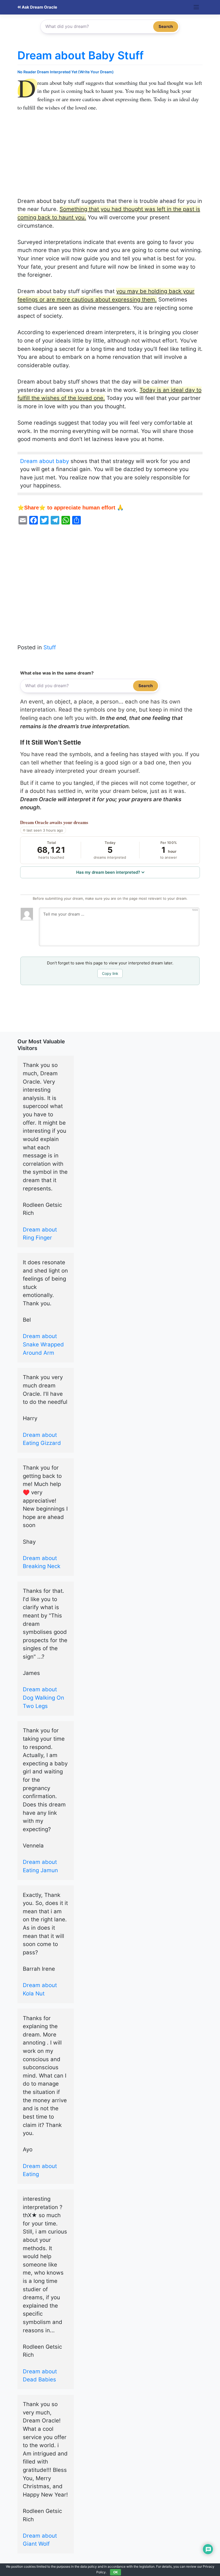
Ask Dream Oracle (39, 7)
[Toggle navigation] (196, 7)
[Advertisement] (110, 157)
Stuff (50, 647)
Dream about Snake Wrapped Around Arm (43, 1344)
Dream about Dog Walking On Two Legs (43, 1697)
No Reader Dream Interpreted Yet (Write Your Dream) (66, 72)
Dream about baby (45, 461)
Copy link (110, 973)
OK (115, 2572)
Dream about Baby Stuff (80, 55)
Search (166, 26)
